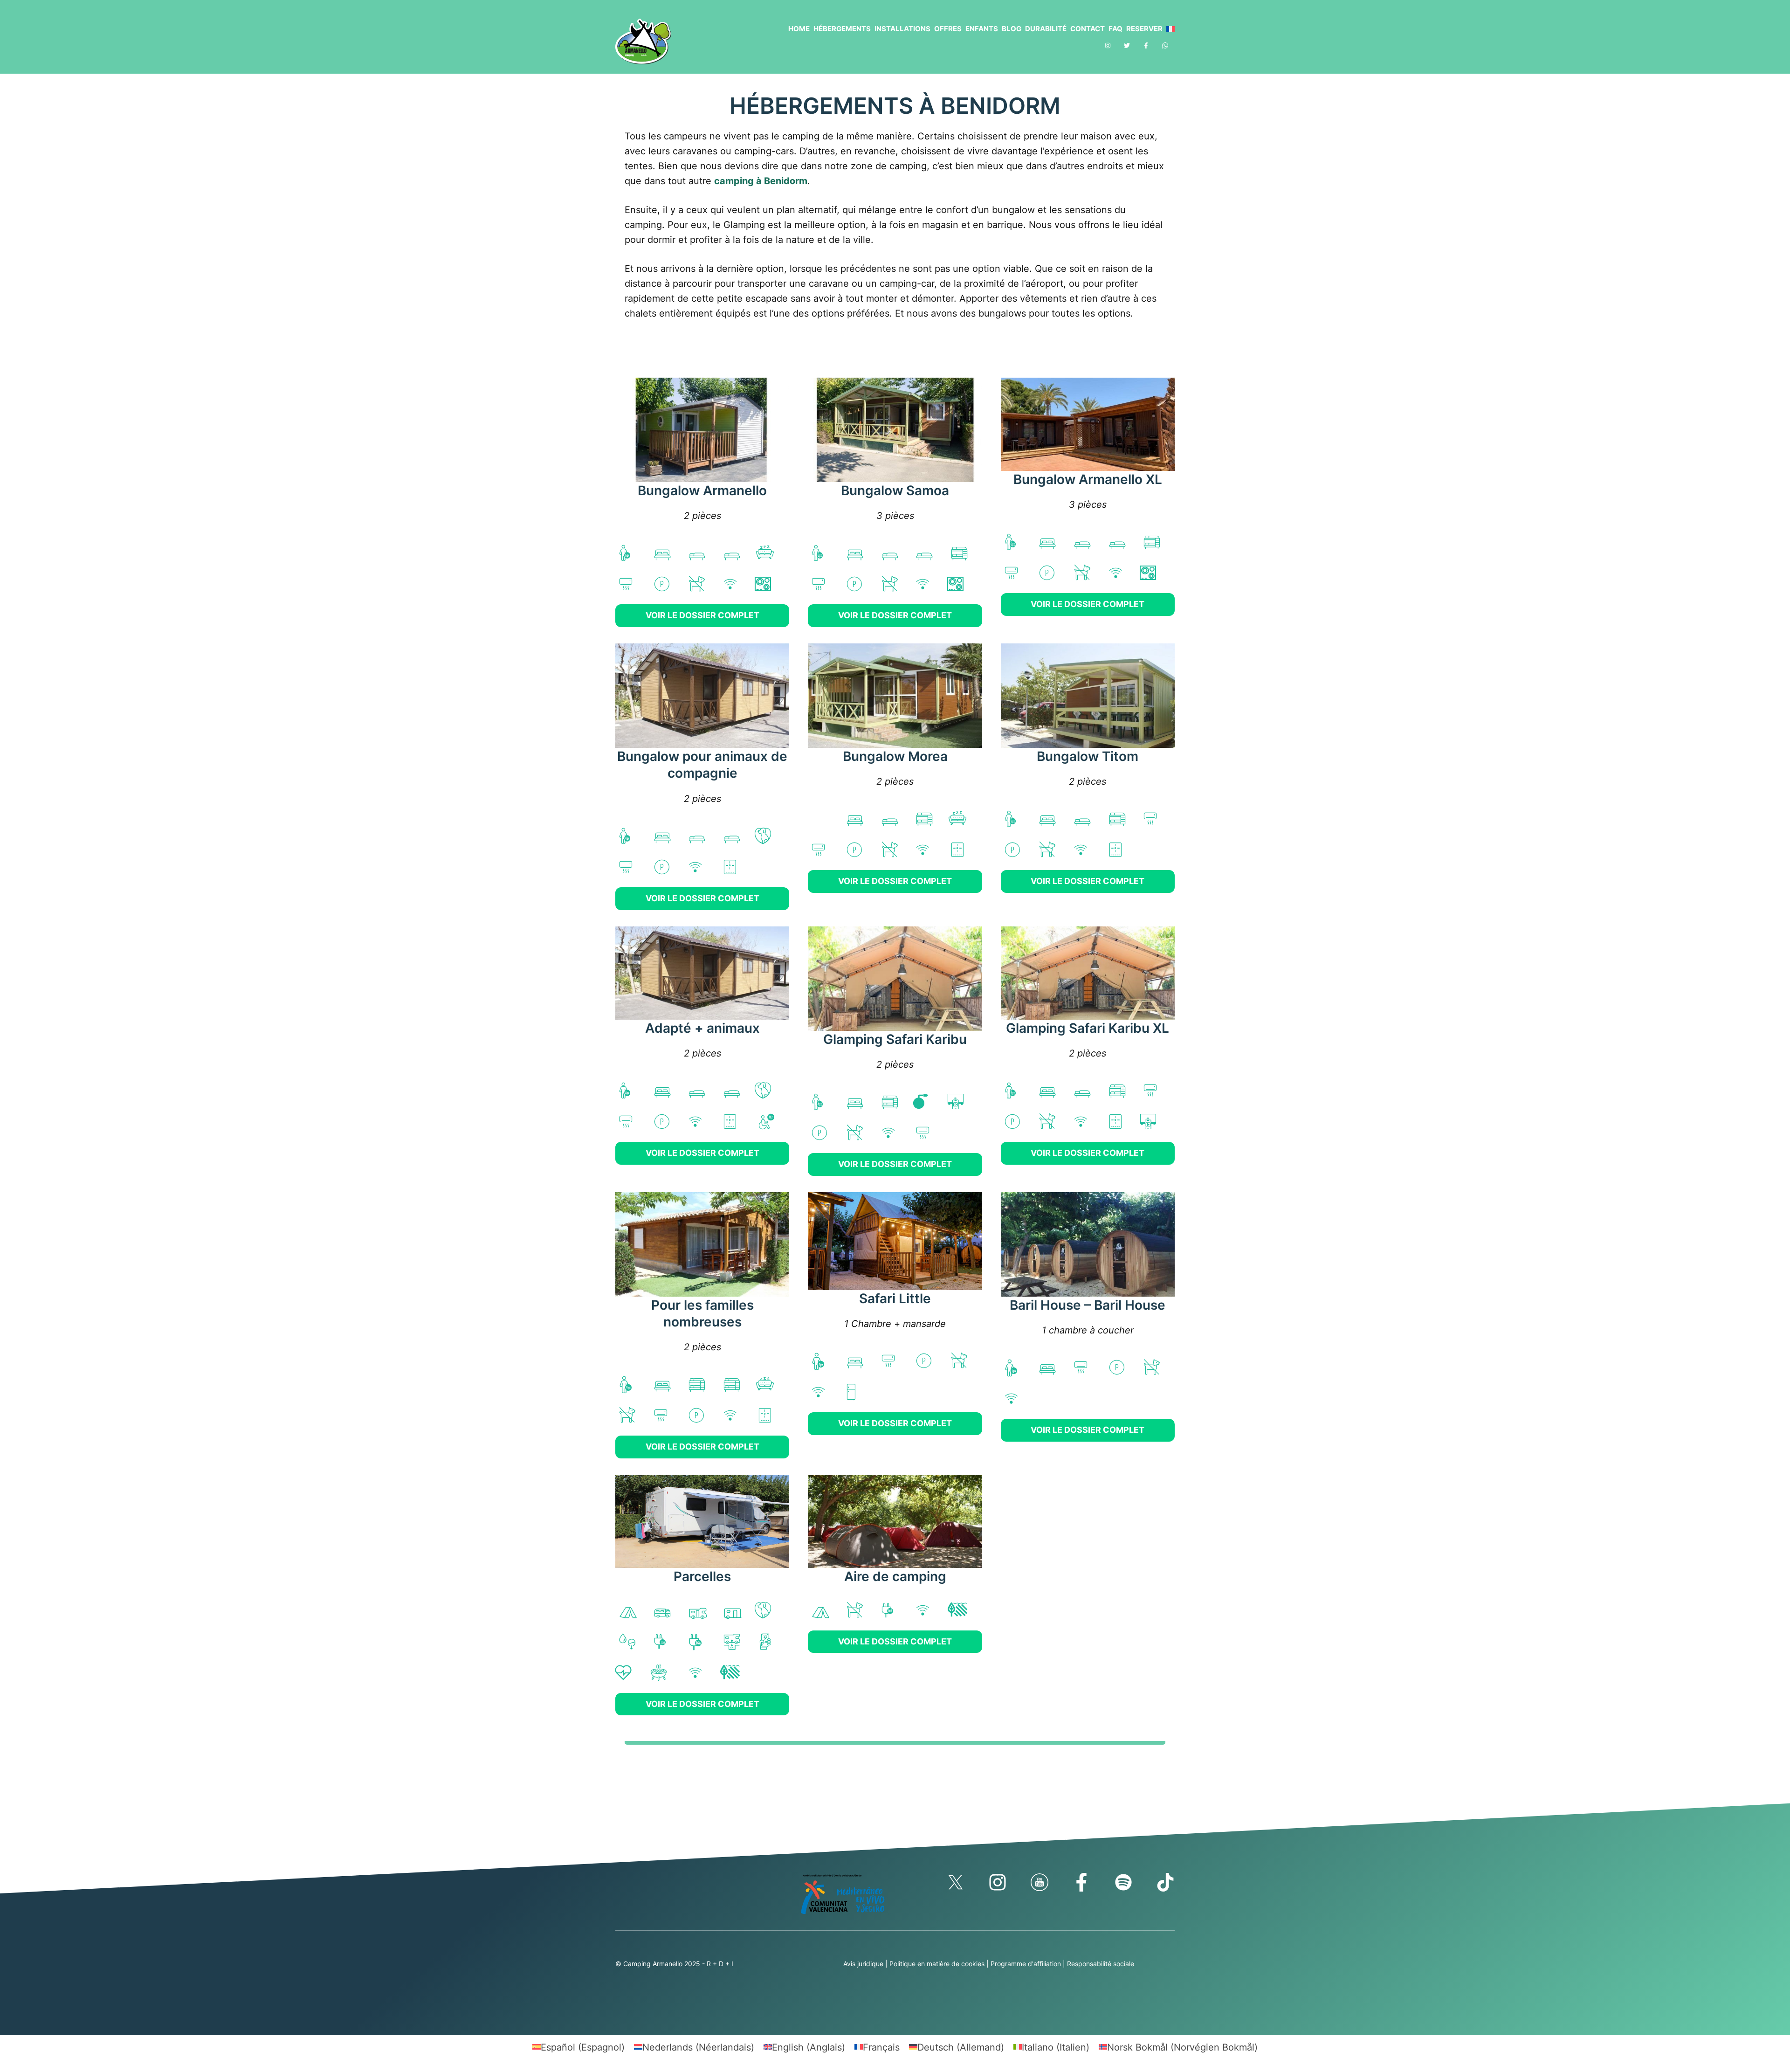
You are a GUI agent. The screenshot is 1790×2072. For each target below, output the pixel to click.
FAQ (1115, 29)
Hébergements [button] (842, 29)
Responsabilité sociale (1101, 1964)
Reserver (1144, 29)
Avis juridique (863, 1964)
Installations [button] (902, 29)
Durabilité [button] (1046, 29)
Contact (1088, 29)
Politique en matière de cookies (937, 1964)
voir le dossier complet (702, 615)
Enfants (982, 29)
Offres (948, 29)
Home (799, 29)
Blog (1012, 29)
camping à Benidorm (761, 181)
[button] (1169, 29)
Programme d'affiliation (1026, 1964)
